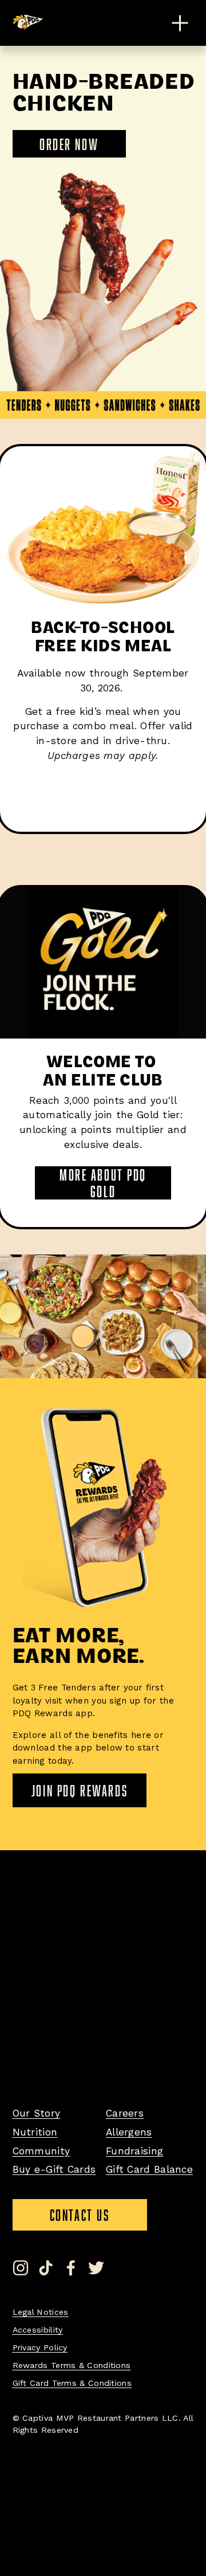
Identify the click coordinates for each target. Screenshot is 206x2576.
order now (69, 144)
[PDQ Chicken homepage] (29, 22)
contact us (98, 2219)
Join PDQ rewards (80, 1790)
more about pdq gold (103, 1183)
